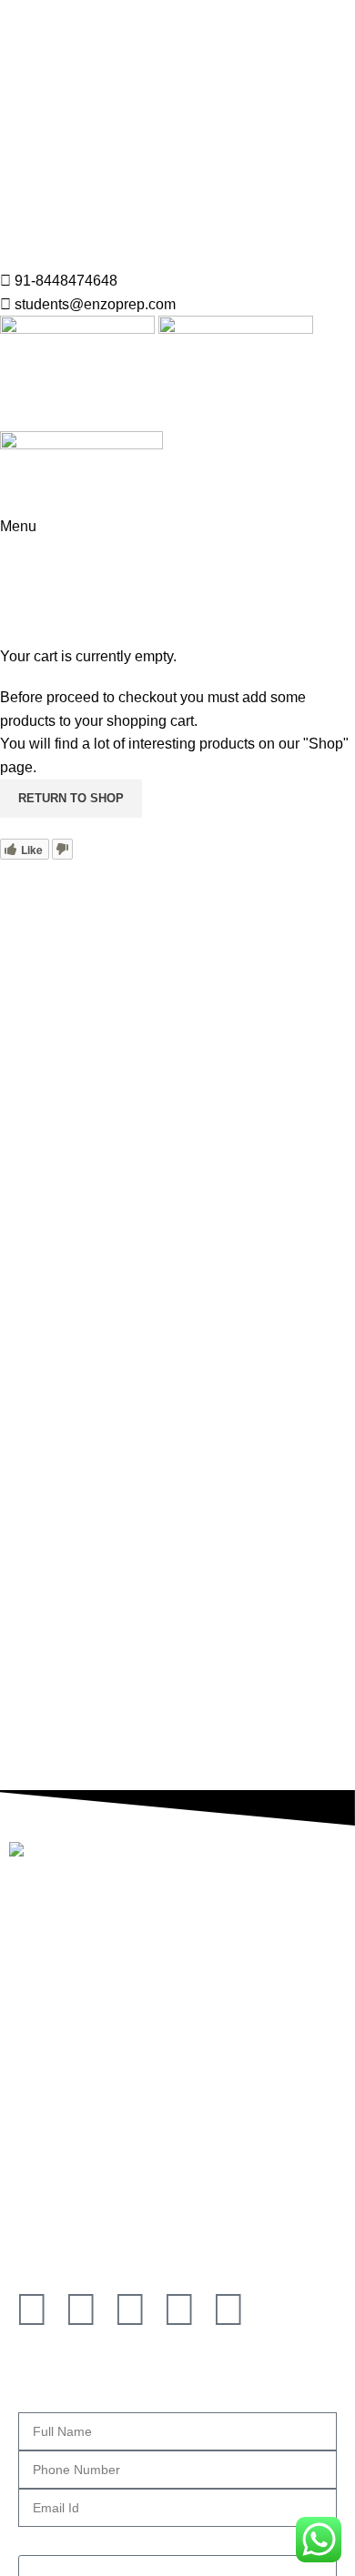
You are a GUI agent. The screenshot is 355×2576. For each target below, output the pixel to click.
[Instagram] (81, 2309)
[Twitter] (179, 2309)
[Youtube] (228, 2309)
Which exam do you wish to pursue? (135, 2538)
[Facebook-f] (32, 2309)
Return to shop (71, 798)
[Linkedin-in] (130, 2309)
